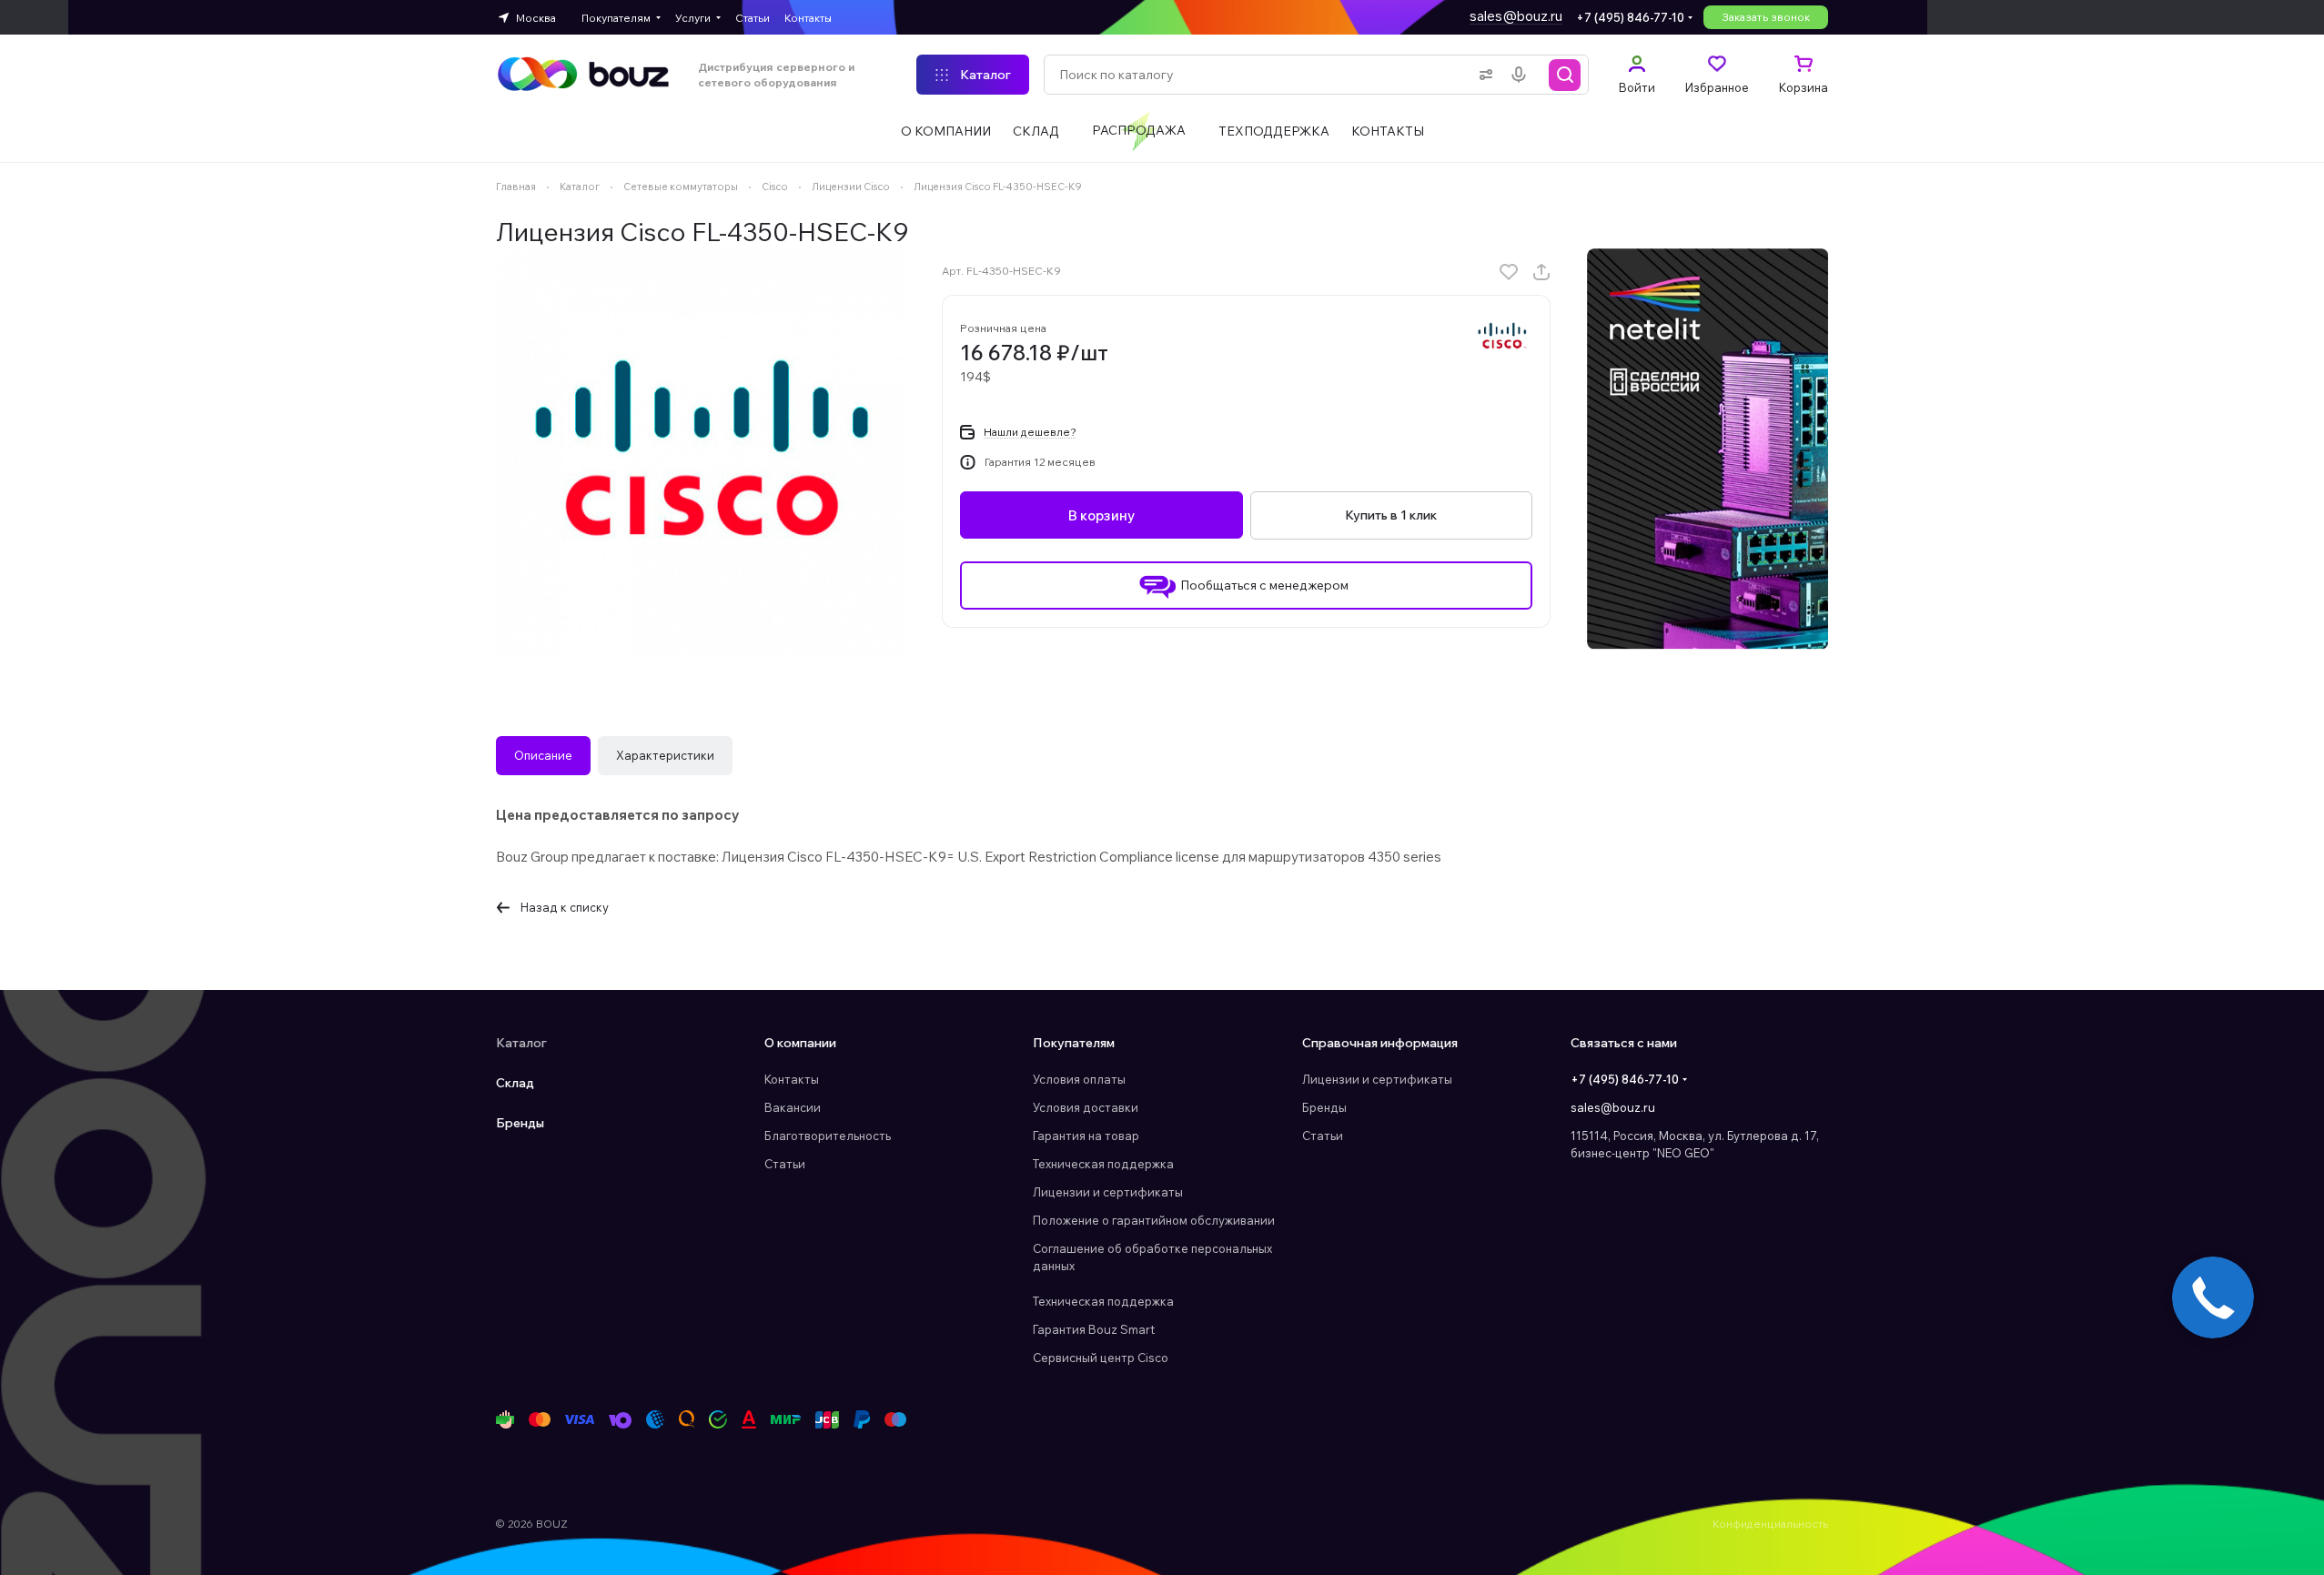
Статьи (785, 1164)
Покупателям (1074, 1043)
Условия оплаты (1079, 1079)
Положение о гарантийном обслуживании (1154, 1220)
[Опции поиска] (1482, 75)
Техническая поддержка (1103, 1164)
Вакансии (793, 1107)
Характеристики (665, 755)
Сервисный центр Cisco (1101, 1358)
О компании (800, 1043)
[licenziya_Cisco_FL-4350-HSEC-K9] (701, 453)
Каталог (521, 1043)
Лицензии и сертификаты (1108, 1192)
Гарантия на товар (1086, 1136)
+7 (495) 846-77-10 (1630, 17)
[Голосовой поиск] (1522, 75)
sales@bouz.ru (1516, 16)
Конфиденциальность (1770, 1524)
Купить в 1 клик (1391, 515)
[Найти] (1565, 75)
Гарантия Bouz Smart (1094, 1329)
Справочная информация (1380, 1043)
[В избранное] (1509, 272)
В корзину (1101, 515)
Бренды (520, 1123)
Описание (543, 755)
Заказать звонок (1766, 17)
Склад (515, 1083)
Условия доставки (1086, 1107)
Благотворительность (828, 1136)
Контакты (792, 1079)
